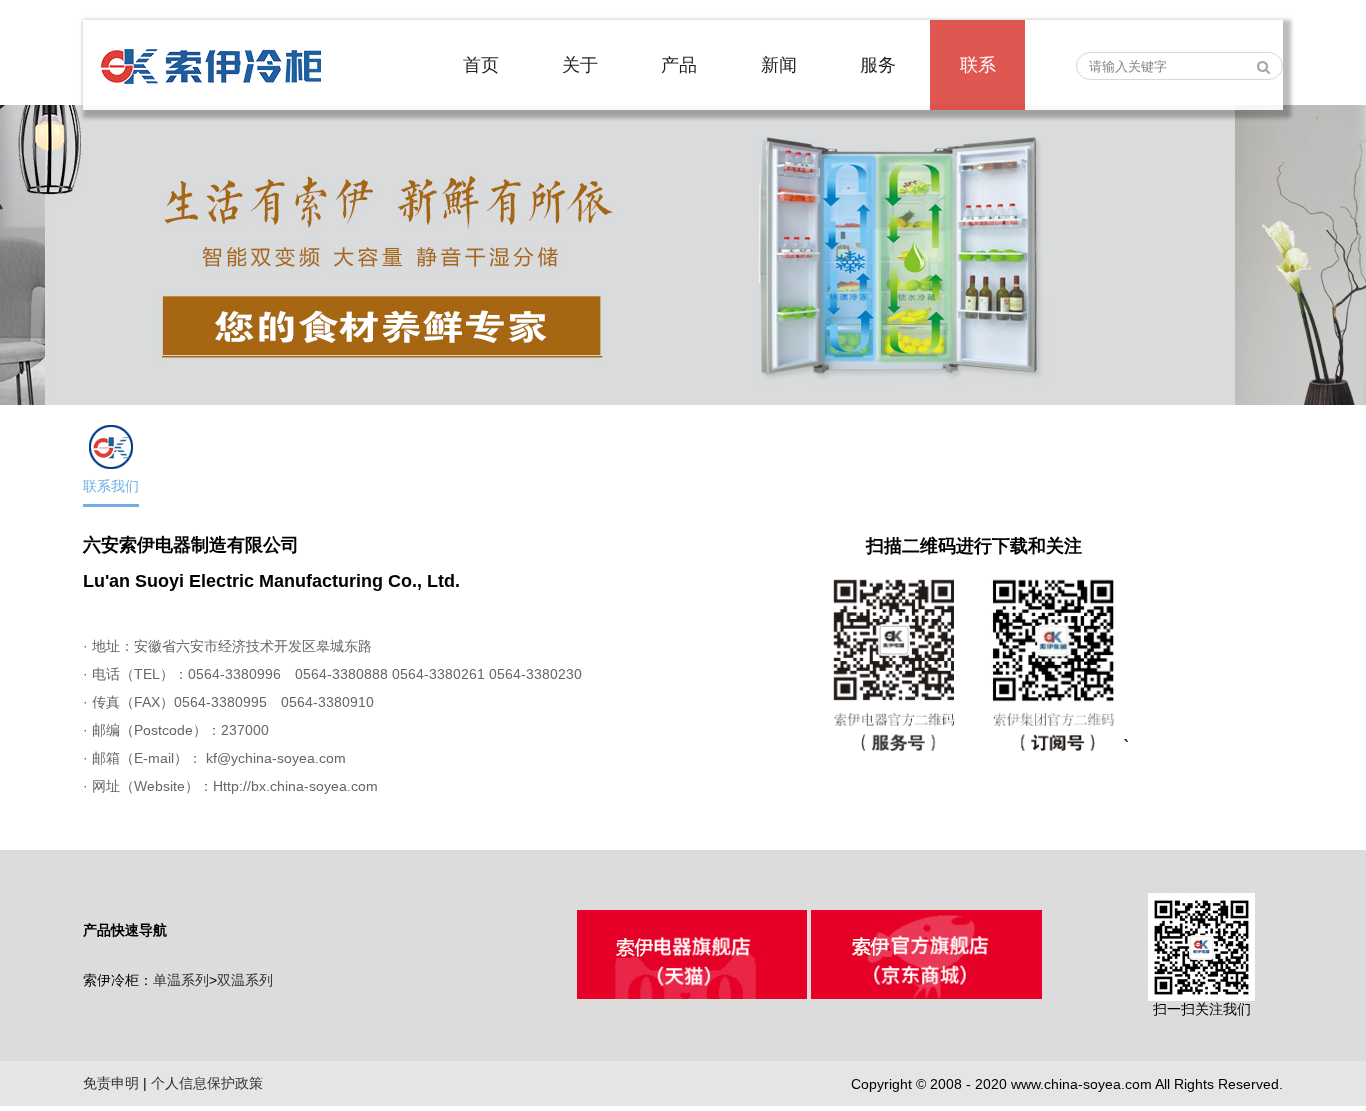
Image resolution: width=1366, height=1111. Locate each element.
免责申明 (111, 1083)
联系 (978, 65)
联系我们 (111, 486)
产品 (679, 65)
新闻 (779, 65)
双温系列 (245, 980)
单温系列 (181, 980)
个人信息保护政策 (207, 1083)
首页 (481, 65)
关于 (580, 65)
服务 (878, 65)
